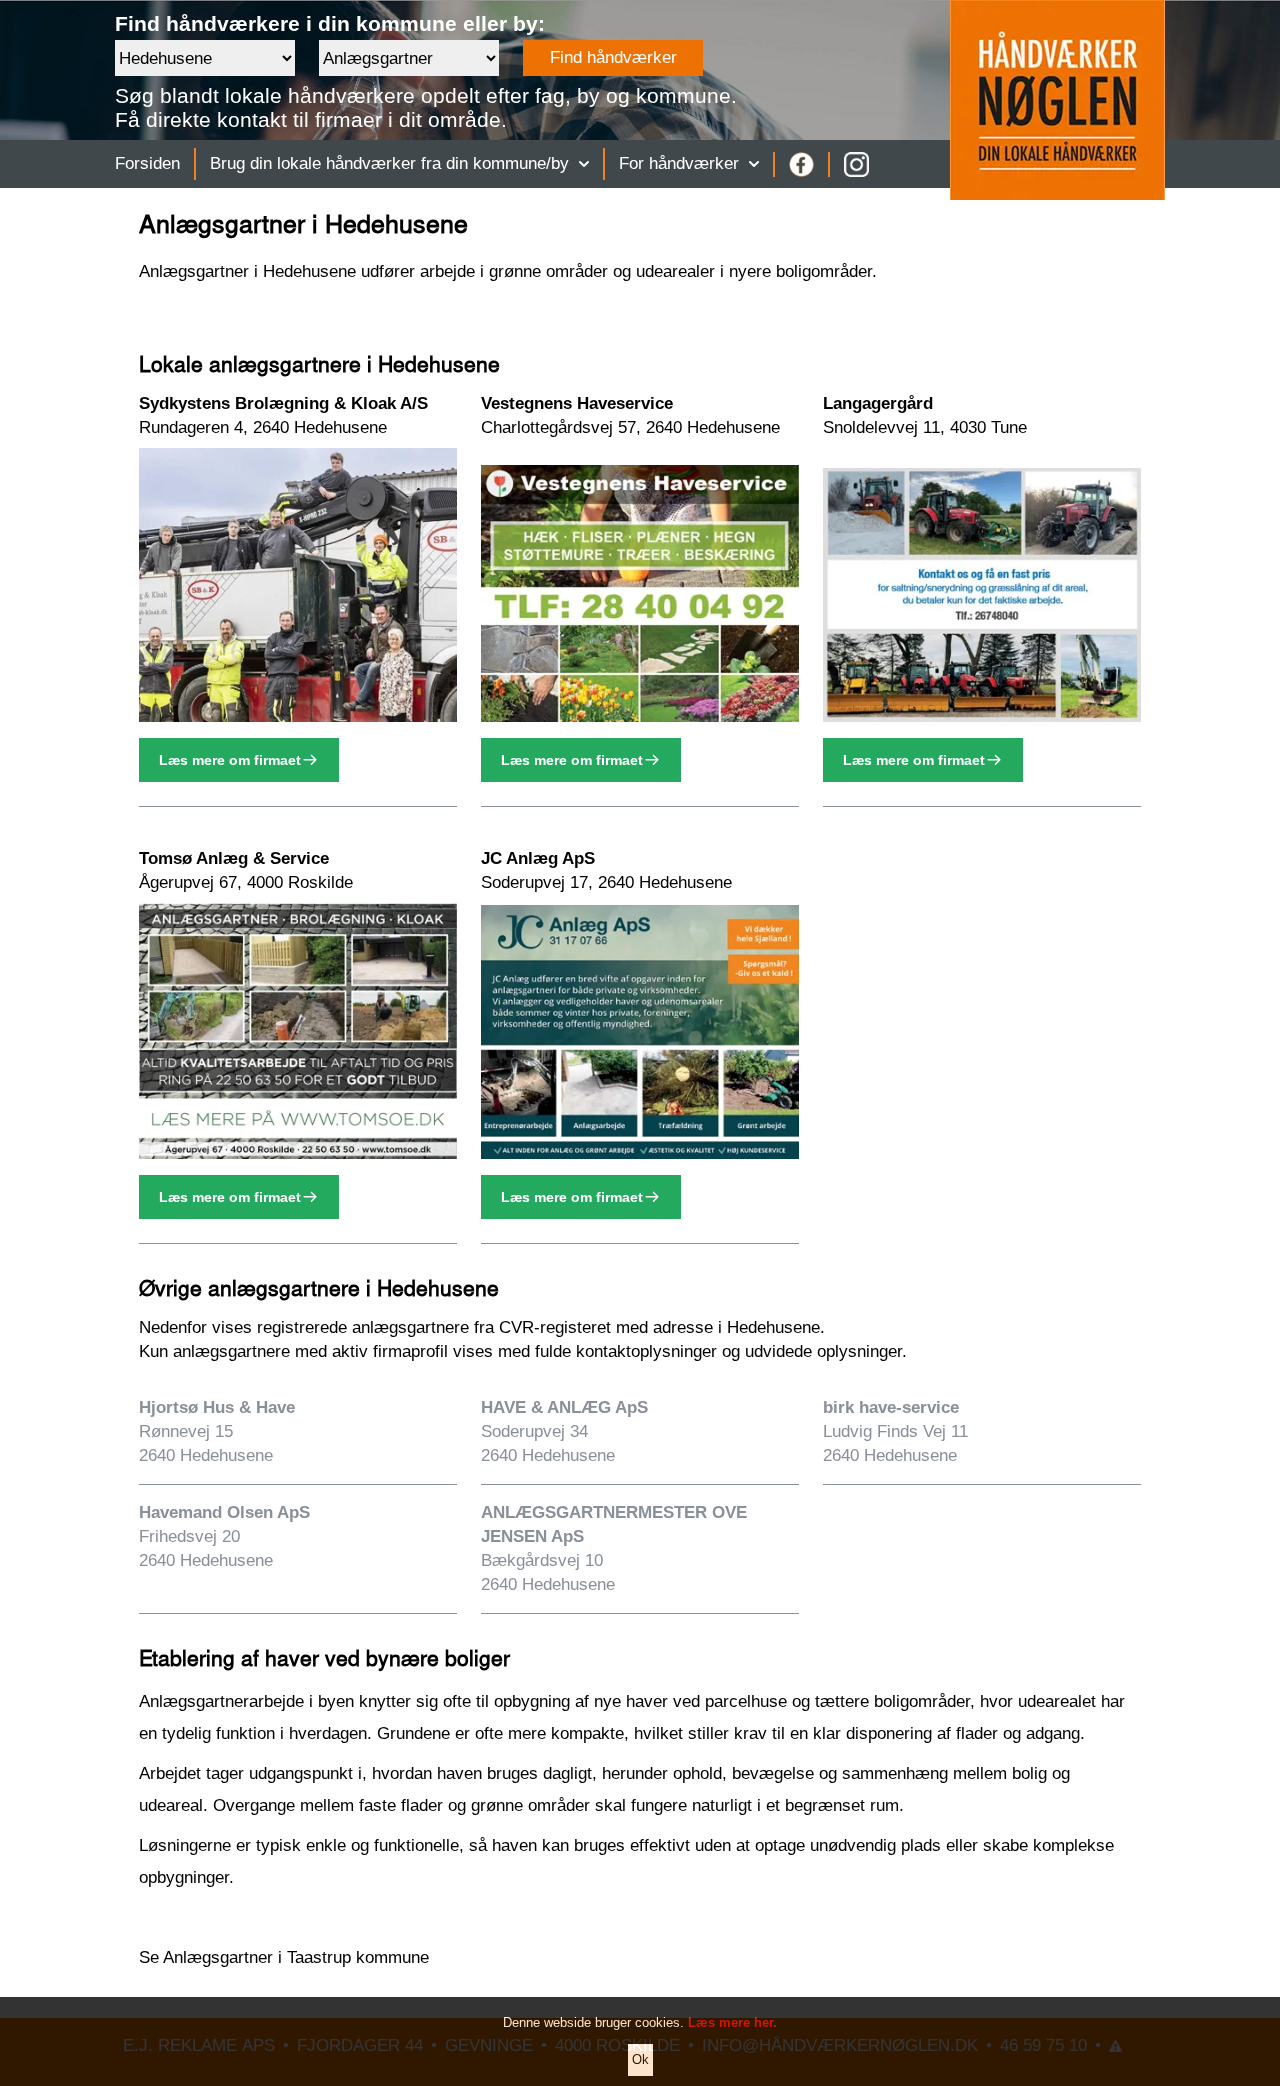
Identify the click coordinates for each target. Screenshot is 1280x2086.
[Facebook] (801, 164)
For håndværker (679, 163)
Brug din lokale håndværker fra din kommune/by (389, 163)
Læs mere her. (732, 2022)
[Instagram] (856, 164)
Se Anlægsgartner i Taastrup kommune (284, 1957)
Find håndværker (613, 57)
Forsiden (147, 163)
